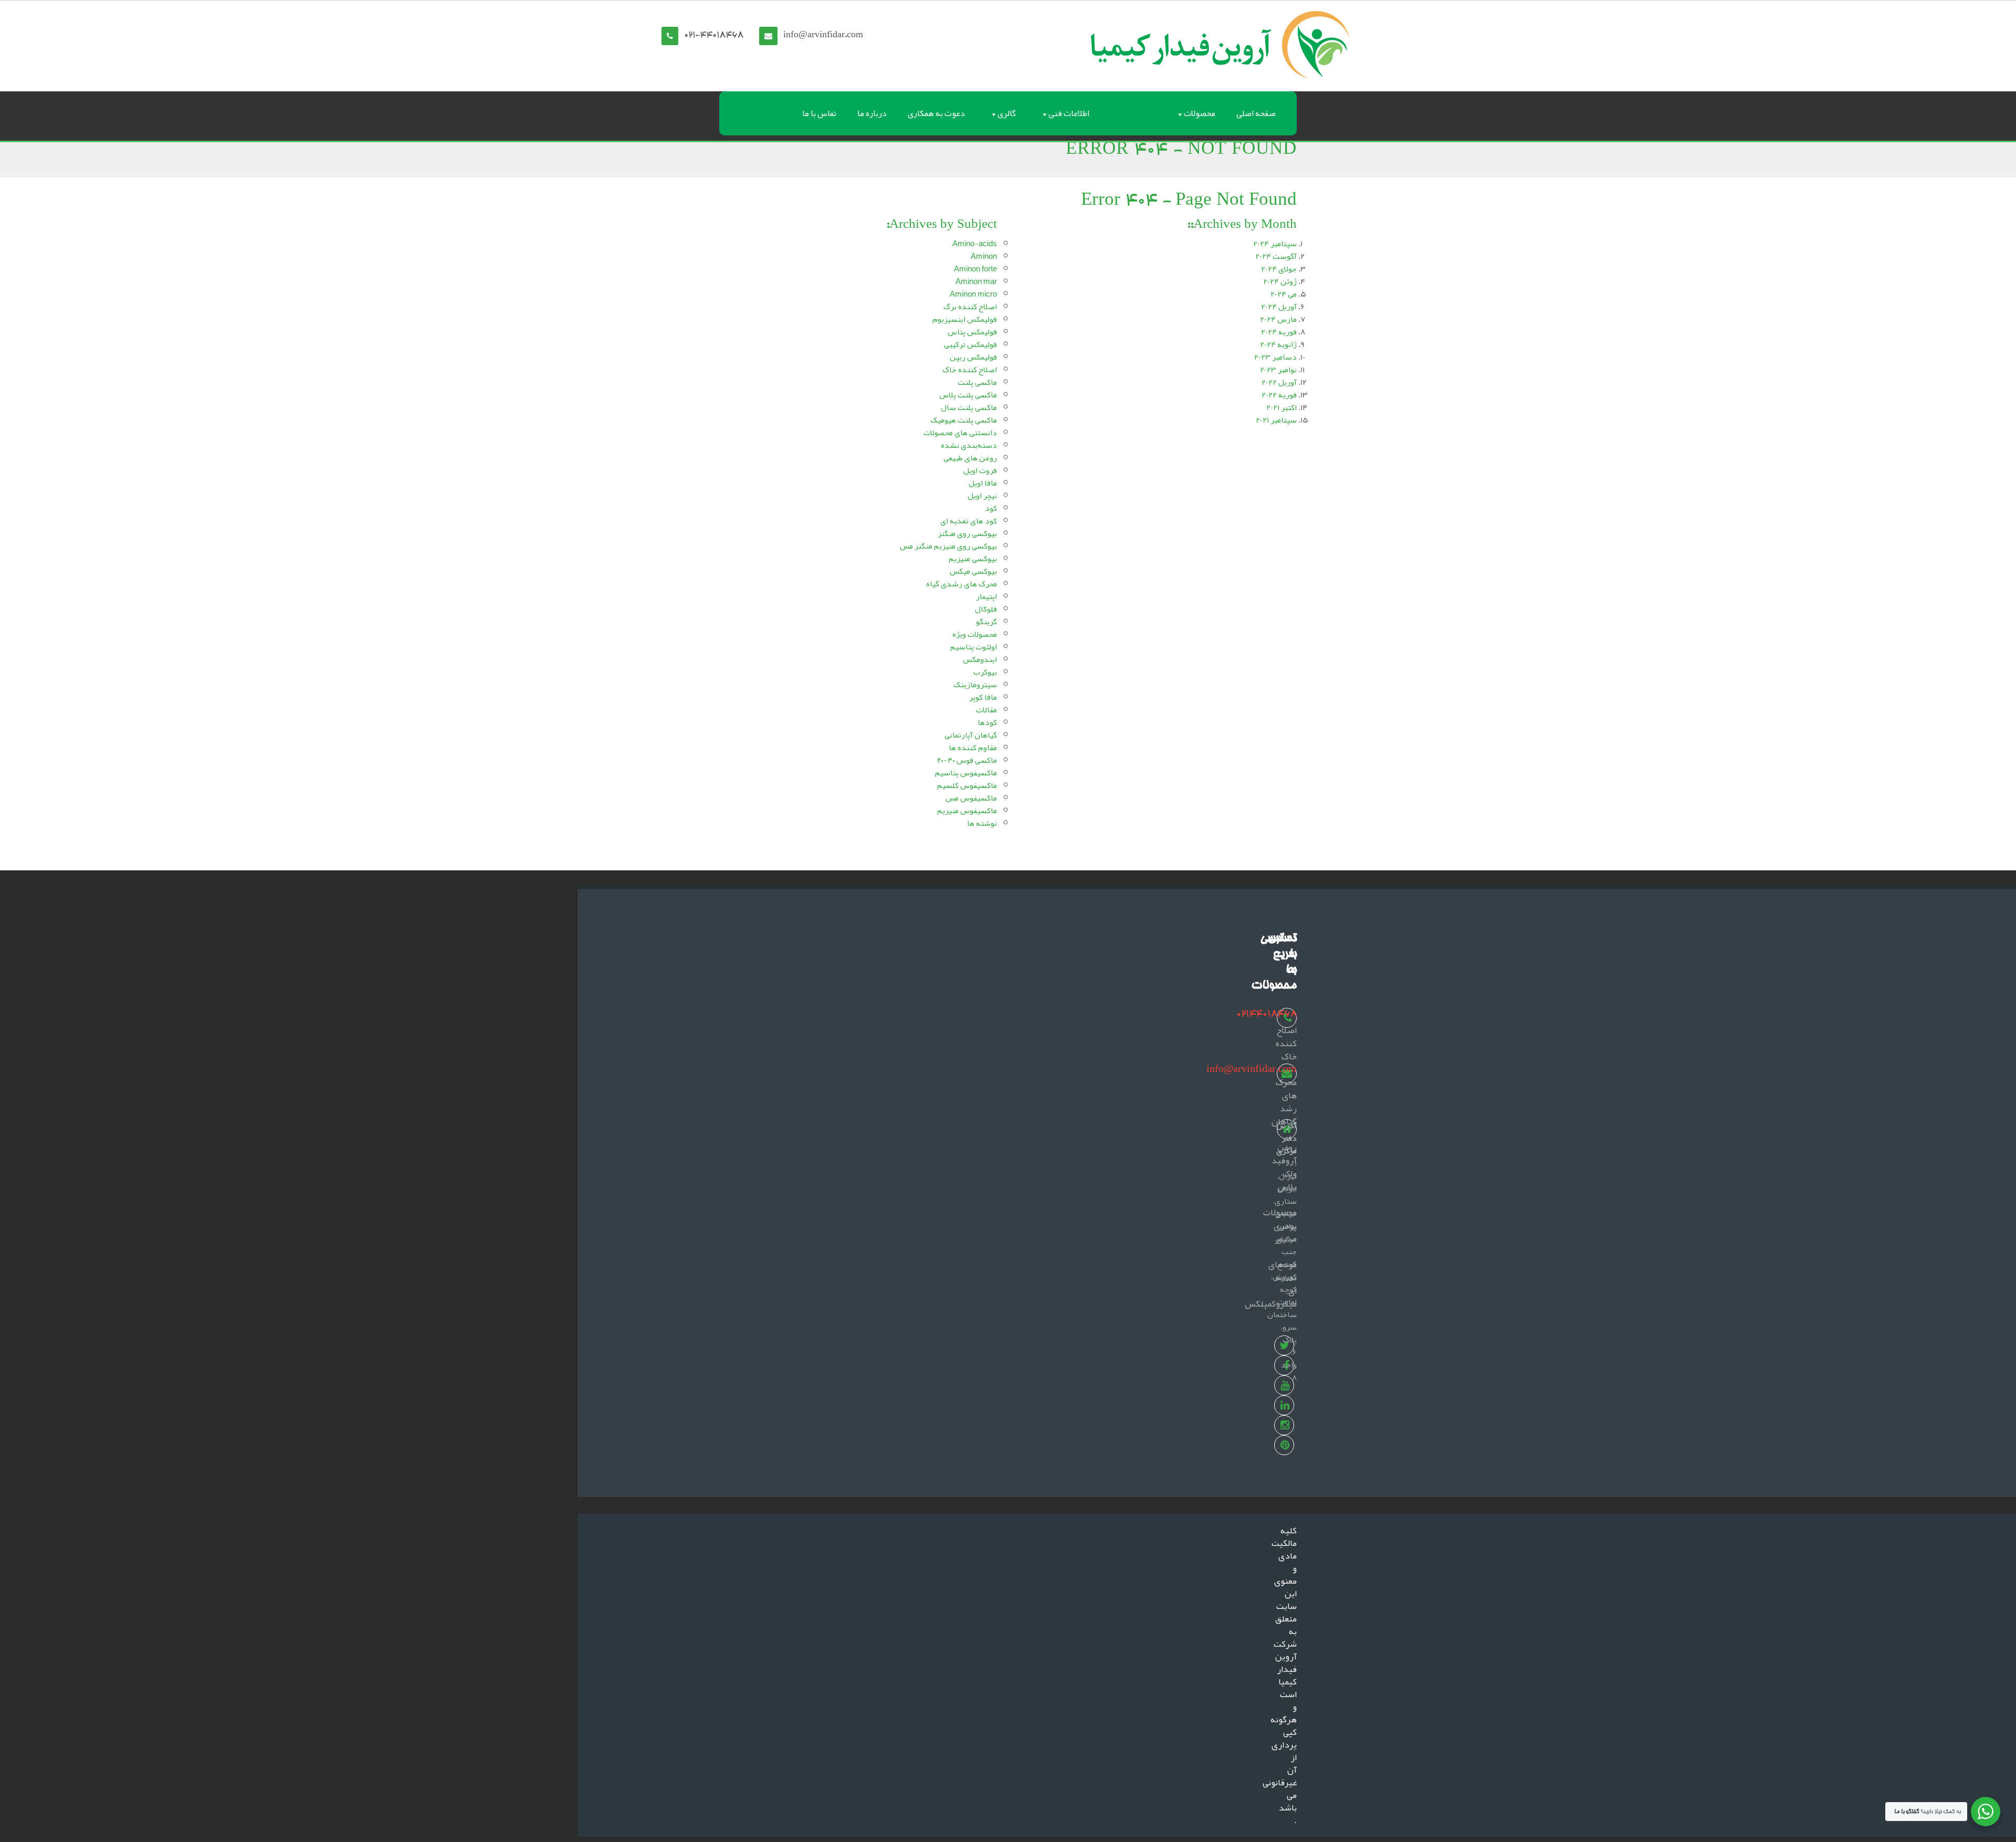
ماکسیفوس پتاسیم (966, 773)
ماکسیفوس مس (971, 798)
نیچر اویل (982, 496)
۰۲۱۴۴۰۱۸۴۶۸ (1267, 1014)
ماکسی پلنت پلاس (968, 395)
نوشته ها (982, 823)
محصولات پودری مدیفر (1280, 1225)
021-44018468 (714, 36)
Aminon (984, 256)
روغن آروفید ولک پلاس (1284, 1167)
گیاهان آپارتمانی (971, 735)
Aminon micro (973, 294)
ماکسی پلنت (977, 382)
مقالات (986, 710)
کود (991, 508)
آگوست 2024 (1276, 256)
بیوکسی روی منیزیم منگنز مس (948, 546)
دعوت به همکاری (936, 113)
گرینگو (986, 622)
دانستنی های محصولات (960, 433)
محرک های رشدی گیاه (962, 584)
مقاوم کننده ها (973, 748)
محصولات (1200, 113)
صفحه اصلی (1256, 113)
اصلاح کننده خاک (970, 370)
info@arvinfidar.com (823, 36)
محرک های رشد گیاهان (1284, 1102)
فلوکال (986, 609)
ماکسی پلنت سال (969, 407)
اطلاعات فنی (1069, 113)
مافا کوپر (983, 697)
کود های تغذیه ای (969, 521)
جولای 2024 (1279, 269)
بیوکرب (985, 672)
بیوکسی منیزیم (973, 559)
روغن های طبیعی (970, 458)
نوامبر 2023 (1278, 370)
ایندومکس (980, 659)
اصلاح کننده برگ (970, 307)
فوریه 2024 (1279, 332)
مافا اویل (983, 483)
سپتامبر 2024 (1275, 244)
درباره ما (872, 113)
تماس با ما (819, 113)
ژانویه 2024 (1278, 344)
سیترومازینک (975, 685)
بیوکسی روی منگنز (967, 533)
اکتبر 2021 (1282, 407)
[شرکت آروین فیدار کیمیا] (1220, 43)
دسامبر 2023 (1275, 357)
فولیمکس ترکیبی (970, 344)
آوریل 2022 (1279, 382)
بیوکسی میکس (973, 571)
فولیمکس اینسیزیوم (965, 319)
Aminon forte (975, 269)
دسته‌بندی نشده (969, 445)
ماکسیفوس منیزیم (967, 811)
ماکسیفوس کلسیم (967, 785)
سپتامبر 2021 (1276, 420)
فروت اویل (980, 470)
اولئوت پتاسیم (974, 647)
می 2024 (1284, 294)
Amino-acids (975, 244)
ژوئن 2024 (1280, 281)
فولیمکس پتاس (972, 332)
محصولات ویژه (975, 634)
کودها (987, 722)
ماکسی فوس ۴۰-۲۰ (967, 760)
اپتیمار (986, 596)
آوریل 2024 (1279, 307)
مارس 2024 (1278, 319)
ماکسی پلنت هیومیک (964, 420)
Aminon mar (976, 281)
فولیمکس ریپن (973, 357)
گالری (1007, 113)
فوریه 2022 (1279, 395)
